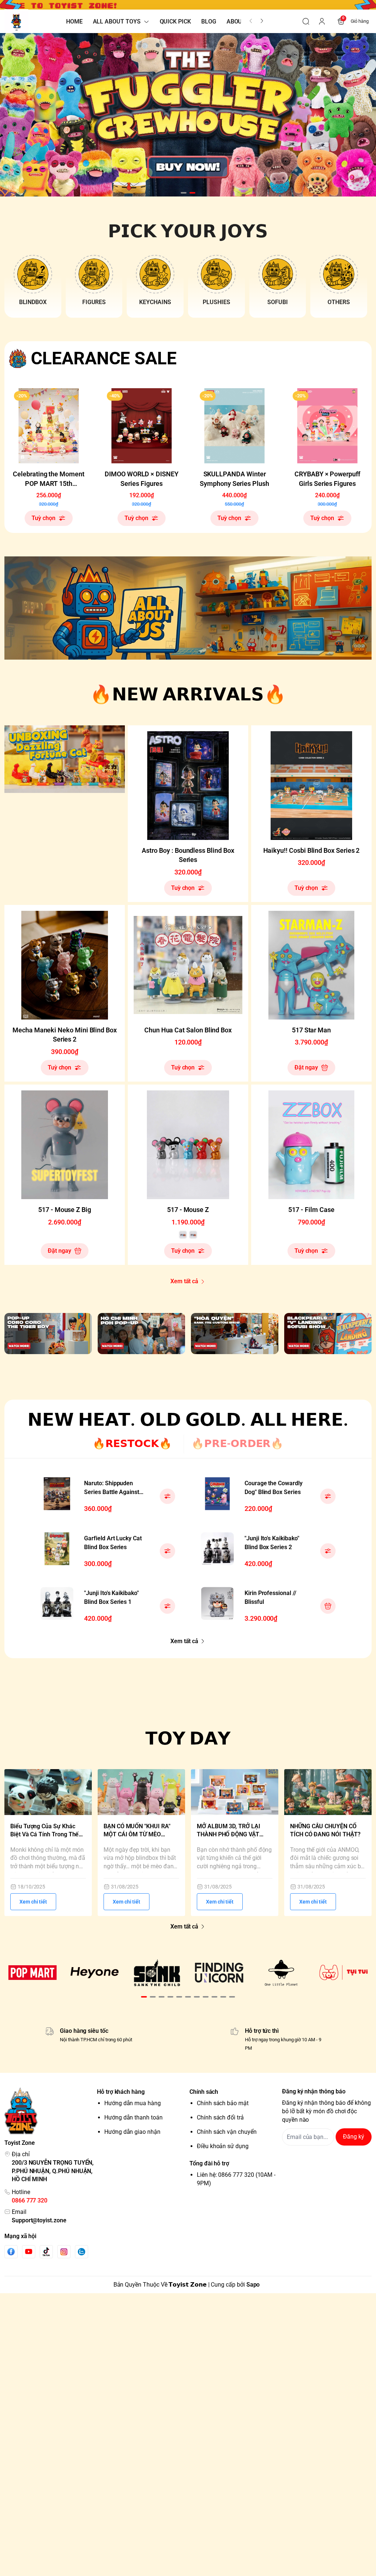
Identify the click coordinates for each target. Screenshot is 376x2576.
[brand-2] (95, 1973)
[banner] (188, 608)
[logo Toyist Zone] (49, 2111)
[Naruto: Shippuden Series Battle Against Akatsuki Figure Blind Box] (57, 1494)
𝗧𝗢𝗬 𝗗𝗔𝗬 (188, 1738)
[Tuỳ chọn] (167, 1496)
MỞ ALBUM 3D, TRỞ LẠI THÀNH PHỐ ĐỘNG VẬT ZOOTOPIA (229, 1831)
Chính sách (204, 2092)
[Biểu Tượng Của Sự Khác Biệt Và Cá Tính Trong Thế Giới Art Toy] (48, 1792)
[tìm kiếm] (306, 21)
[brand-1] (32, 1973)
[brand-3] (157, 1973)
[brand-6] (344, 1973)
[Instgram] (64, 2252)
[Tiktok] (46, 2252)
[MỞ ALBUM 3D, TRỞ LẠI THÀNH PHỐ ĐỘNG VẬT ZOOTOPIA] (235, 1792)
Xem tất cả (184, 1281)
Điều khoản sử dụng (223, 2146)
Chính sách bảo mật (223, 2103)
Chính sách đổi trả (220, 2117)
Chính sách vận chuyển (227, 2132)
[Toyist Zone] (16, 21)
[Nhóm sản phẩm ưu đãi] (65, 759)
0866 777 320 (30, 2200)
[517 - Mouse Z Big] (65, 1145)
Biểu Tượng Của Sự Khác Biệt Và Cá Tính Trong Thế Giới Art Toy (44, 1831)
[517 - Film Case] (311, 1145)
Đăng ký (354, 2137)
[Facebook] (11, 2252)
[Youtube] (29, 2251)
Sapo (253, 2285)
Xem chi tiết (33, 1902)
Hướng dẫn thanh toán (133, 2117)
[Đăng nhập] (322, 21)
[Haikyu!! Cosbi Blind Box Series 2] (311, 786)
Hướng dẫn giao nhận (132, 2132)
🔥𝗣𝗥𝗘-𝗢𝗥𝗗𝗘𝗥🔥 (237, 1444)
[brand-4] (219, 1973)
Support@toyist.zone (39, 2220)
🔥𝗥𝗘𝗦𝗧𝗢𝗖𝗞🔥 (132, 1444)
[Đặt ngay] (328, 1606)
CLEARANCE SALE (104, 358)
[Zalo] (82, 2252)
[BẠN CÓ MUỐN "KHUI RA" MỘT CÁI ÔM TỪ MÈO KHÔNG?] (141, 1792)
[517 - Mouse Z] (188, 1145)
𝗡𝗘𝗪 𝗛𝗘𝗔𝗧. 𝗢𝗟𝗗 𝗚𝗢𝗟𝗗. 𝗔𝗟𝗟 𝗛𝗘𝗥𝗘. (188, 1420)
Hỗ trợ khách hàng (121, 2092)
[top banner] (188, 5)
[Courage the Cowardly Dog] (217, 1494)
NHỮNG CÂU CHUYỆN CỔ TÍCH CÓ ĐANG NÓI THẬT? (325, 1830)
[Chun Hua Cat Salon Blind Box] (188, 965)
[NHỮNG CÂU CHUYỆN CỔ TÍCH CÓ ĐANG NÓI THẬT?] (328, 1792)
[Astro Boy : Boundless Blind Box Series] (188, 786)
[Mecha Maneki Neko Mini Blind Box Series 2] (65, 965)
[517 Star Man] (311, 965)
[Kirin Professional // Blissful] (217, 1603)
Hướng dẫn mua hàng (133, 2103)
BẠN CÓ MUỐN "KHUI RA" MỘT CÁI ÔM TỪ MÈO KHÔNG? (137, 1831)
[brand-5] (281, 1973)
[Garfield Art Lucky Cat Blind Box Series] (57, 1549)
